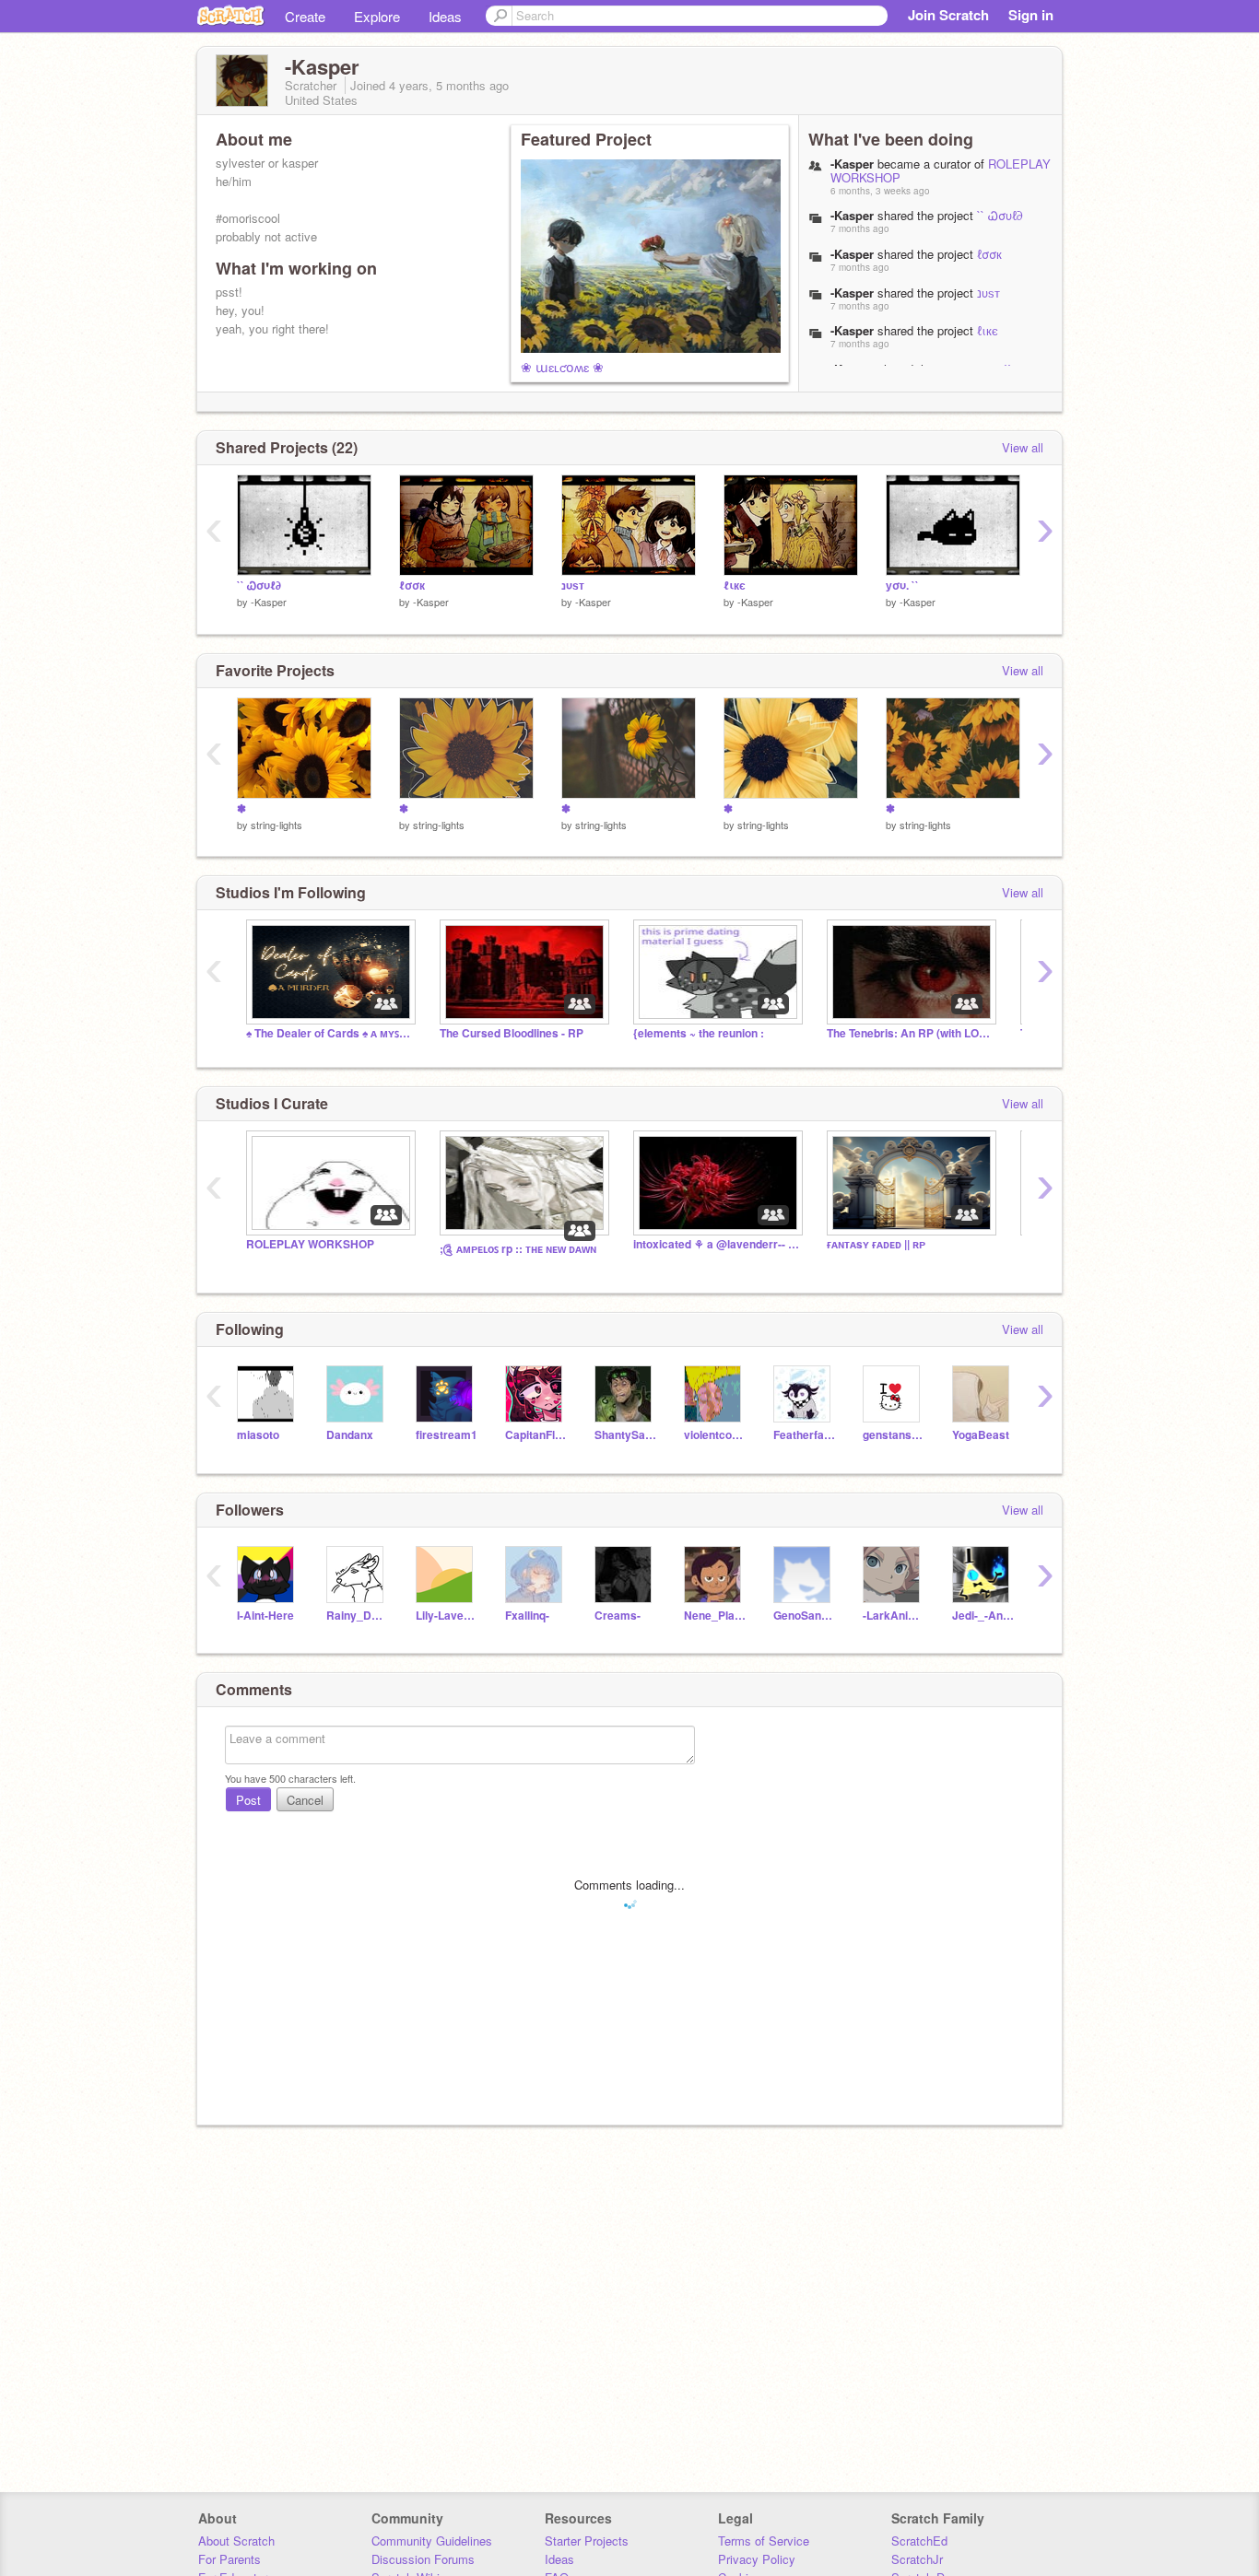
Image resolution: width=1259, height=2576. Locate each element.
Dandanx (350, 1435)
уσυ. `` (902, 585)
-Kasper (269, 602)
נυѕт (988, 293)
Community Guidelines (432, 2541)
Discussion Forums (423, 2559)
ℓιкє (988, 330)
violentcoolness (715, 1435)
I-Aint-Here (265, 1616)
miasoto (258, 1435)
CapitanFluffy (536, 1435)
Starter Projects (587, 2541)
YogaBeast (981, 1435)
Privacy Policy (757, 2559)
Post (248, 1800)
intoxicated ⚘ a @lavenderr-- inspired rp (716, 1244)
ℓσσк (989, 254)
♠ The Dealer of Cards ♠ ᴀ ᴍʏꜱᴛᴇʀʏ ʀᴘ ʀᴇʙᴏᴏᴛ (329, 1033)
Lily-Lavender (447, 1616)
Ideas (445, 16)
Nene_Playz (715, 1616)
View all (1023, 447)
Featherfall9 (804, 1435)
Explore (377, 16)
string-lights (277, 825)
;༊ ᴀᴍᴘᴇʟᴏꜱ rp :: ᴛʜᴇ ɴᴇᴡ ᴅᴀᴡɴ (518, 1249)
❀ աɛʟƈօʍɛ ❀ (562, 367)
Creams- (618, 1616)
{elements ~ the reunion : (699, 1033)
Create (305, 16)
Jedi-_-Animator (983, 1616)
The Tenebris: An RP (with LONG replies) (910, 1033)
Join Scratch (948, 15)
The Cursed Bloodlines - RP (512, 1033)
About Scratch (236, 2541)
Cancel (305, 1800)
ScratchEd (919, 2541)
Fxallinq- (527, 1616)
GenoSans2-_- (804, 1616)
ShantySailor (625, 1435)
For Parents (229, 2559)
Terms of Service (764, 2541)
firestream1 (447, 1435)
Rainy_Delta (357, 1616)
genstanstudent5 (894, 1435)
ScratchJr (917, 2559)
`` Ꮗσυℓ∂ (1000, 215)
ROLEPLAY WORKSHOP (310, 1244)
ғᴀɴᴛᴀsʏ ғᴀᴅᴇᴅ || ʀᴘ (876, 1244)
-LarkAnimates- (894, 1616)
